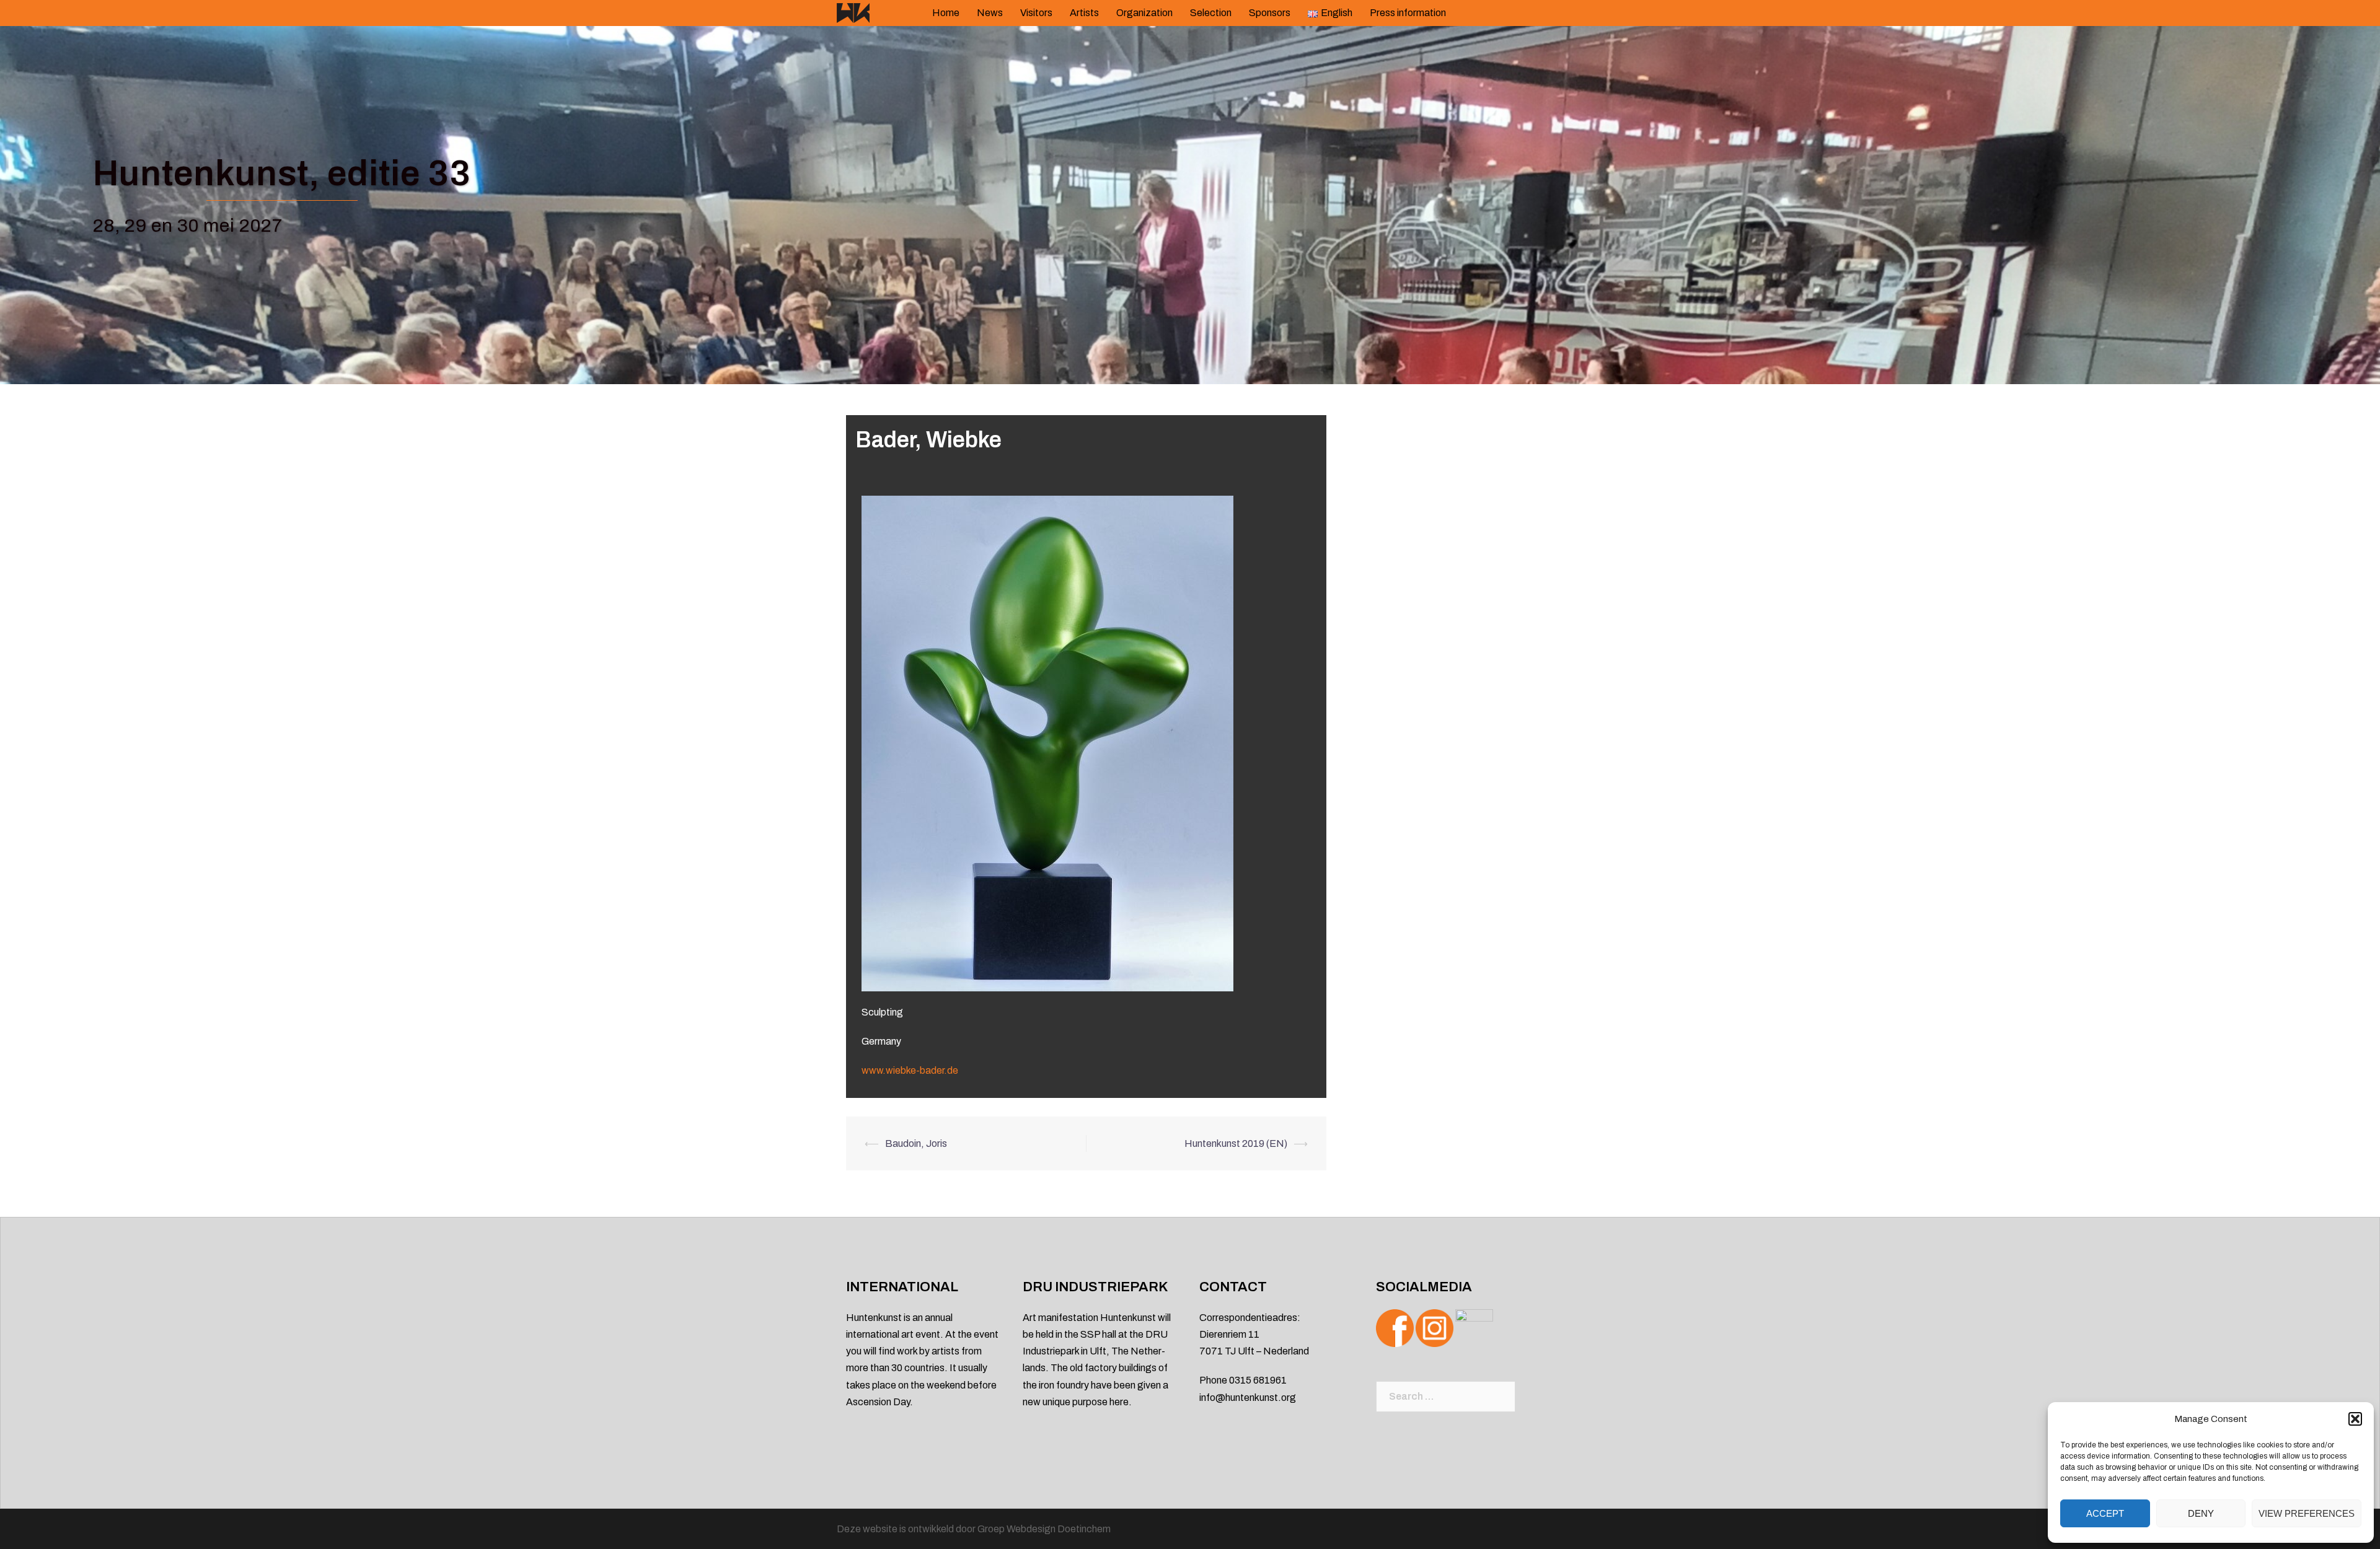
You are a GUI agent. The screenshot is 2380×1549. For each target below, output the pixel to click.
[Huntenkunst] (853, 12)
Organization (1144, 13)
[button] (2355, 1419)
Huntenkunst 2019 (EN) (1236, 1143)
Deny (2201, 1513)
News (990, 13)
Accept (2105, 1513)
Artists (1084, 13)
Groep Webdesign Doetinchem (1044, 1529)
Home (946, 13)
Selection (1211, 13)
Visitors (1036, 13)
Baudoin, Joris (916, 1143)
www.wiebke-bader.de (910, 1070)
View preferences (2307, 1513)
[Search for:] (1446, 1397)
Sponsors (1270, 13)
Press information (1408, 13)
